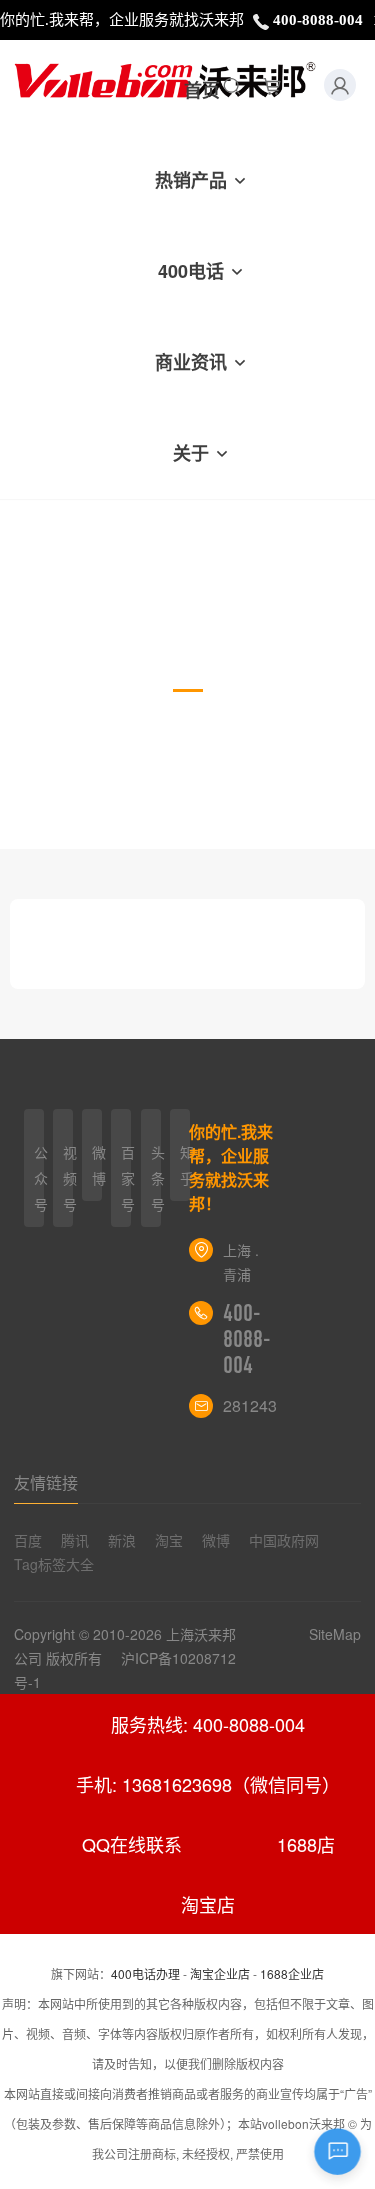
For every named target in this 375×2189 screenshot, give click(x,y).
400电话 (191, 271)
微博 (216, 1540)
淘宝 (169, 1540)
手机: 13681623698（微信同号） (208, 1784)
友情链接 (46, 1482)
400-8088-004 (247, 1339)
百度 (28, 1540)
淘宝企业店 (220, 1973)
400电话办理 (145, 1973)
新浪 (122, 1540)
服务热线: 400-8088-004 (208, 1724)
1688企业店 (292, 1973)
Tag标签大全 (54, 1564)
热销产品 (191, 180)
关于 (191, 453)
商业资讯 (191, 362)
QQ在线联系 (132, 1844)
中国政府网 (284, 1540)
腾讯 (75, 1540)
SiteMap (335, 1634)
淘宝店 (208, 1904)
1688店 (306, 1844)
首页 (202, 90)
